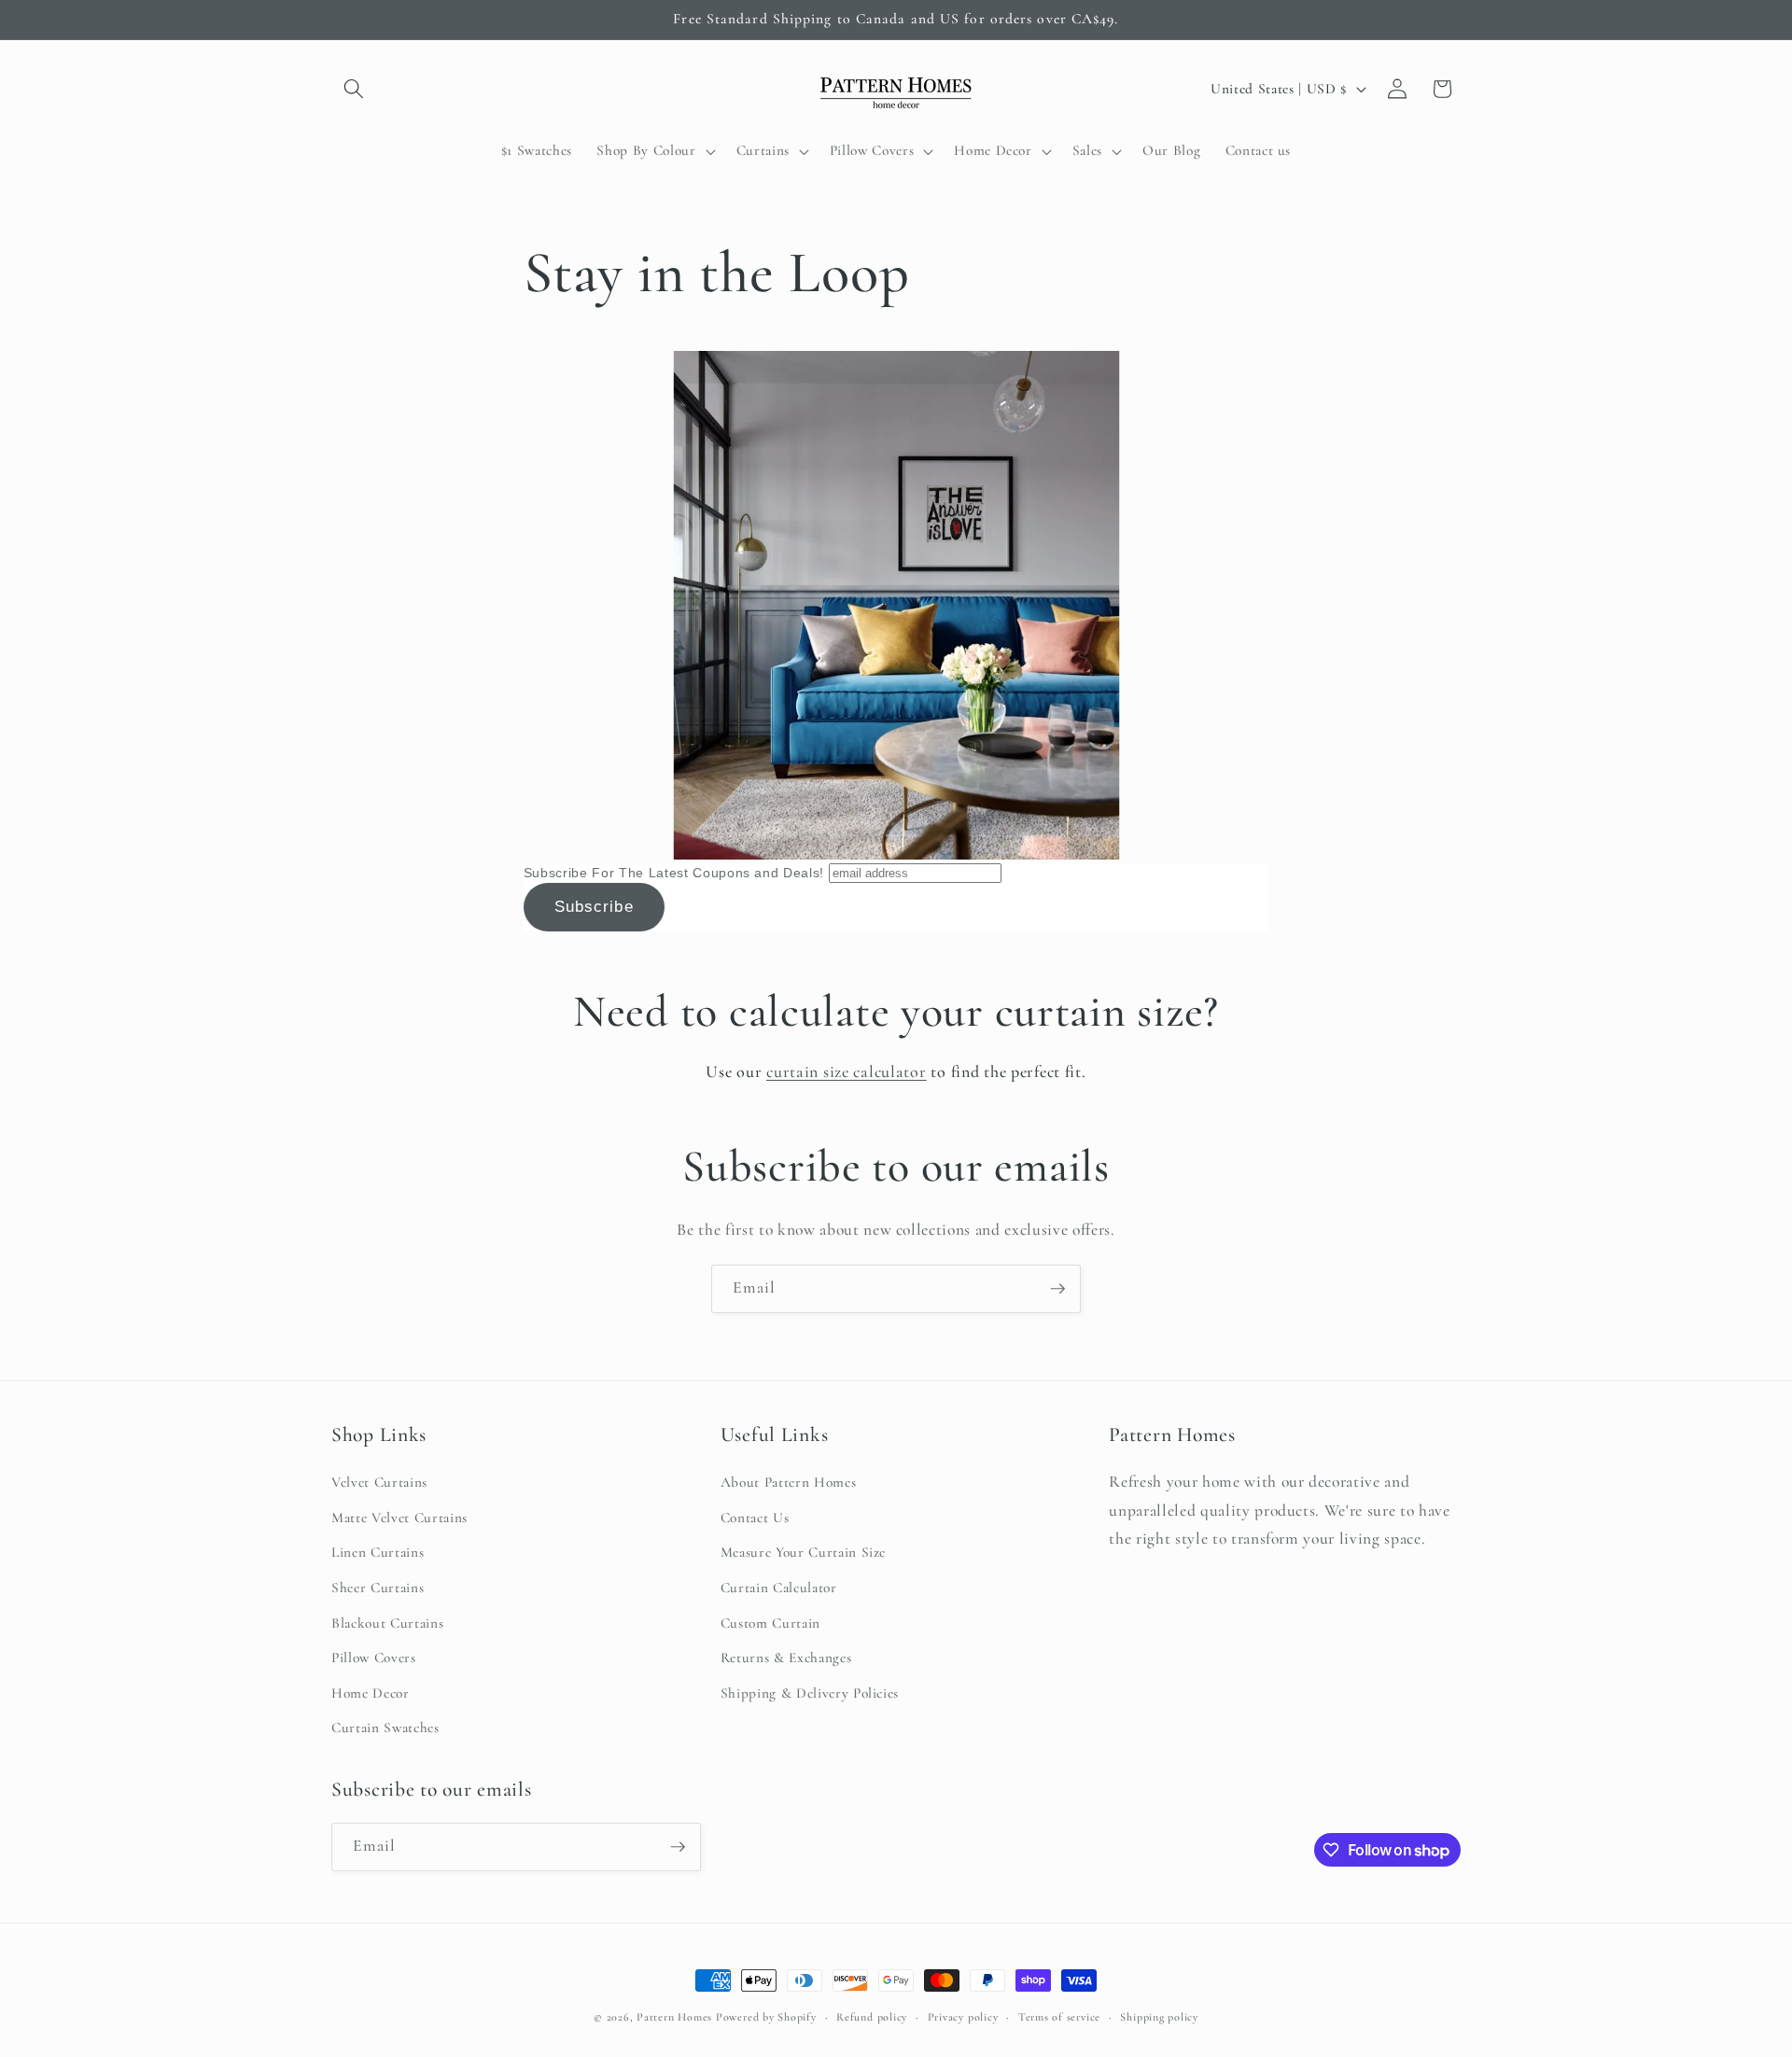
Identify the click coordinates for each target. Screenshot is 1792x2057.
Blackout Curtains (387, 1623)
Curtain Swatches (385, 1728)
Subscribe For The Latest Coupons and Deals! (674, 873)
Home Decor (371, 1693)
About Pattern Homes (789, 1482)
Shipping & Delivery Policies (810, 1693)
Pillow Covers (374, 1658)
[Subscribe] (1057, 1289)
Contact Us (755, 1518)
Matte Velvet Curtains (399, 1518)
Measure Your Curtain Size (804, 1552)
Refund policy (872, 2017)
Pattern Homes (676, 2017)
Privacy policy (963, 2017)
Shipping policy (1159, 2017)
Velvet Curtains (379, 1482)
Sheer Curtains (378, 1588)
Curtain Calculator (779, 1588)
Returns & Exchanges (786, 1658)
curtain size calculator (847, 1071)
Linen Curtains (378, 1552)
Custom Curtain (770, 1623)
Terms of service (1059, 2017)
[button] (354, 89)
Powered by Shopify (766, 2017)
